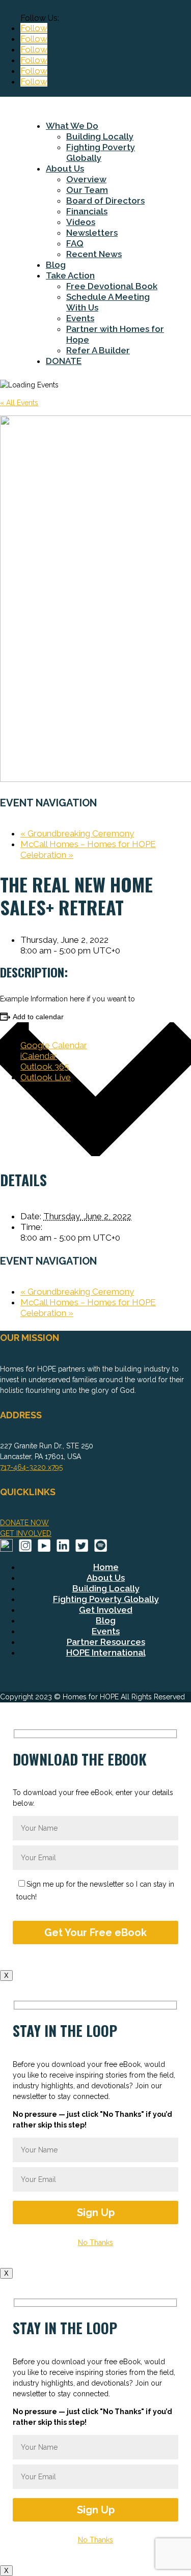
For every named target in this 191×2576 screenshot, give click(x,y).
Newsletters (92, 233)
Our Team (87, 190)
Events (80, 318)
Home (106, 1567)
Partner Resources (106, 1642)
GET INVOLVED (26, 1533)
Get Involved (106, 1610)
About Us (65, 169)
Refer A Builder (98, 350)
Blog (56, 265)
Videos (81, 222)
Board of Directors (105, 201)
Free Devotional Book (112, 286)
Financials (87, 211)
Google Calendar (54, 1045)
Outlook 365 (45, 1067)
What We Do (72, 126)
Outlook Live (46, 1077)
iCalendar (39, 1056)
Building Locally (100, 136)
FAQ (75, 243)
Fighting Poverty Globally (101, 152)
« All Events (19, 403)
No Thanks (95, 2243)
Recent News (94, 254)
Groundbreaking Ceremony (77, 833)
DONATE (64, 361)
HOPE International (106, 1653)
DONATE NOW (24, 1523)
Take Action (70, 275)
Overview (86, 179)
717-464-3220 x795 (31, 1467)
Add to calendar (38, 1017)
